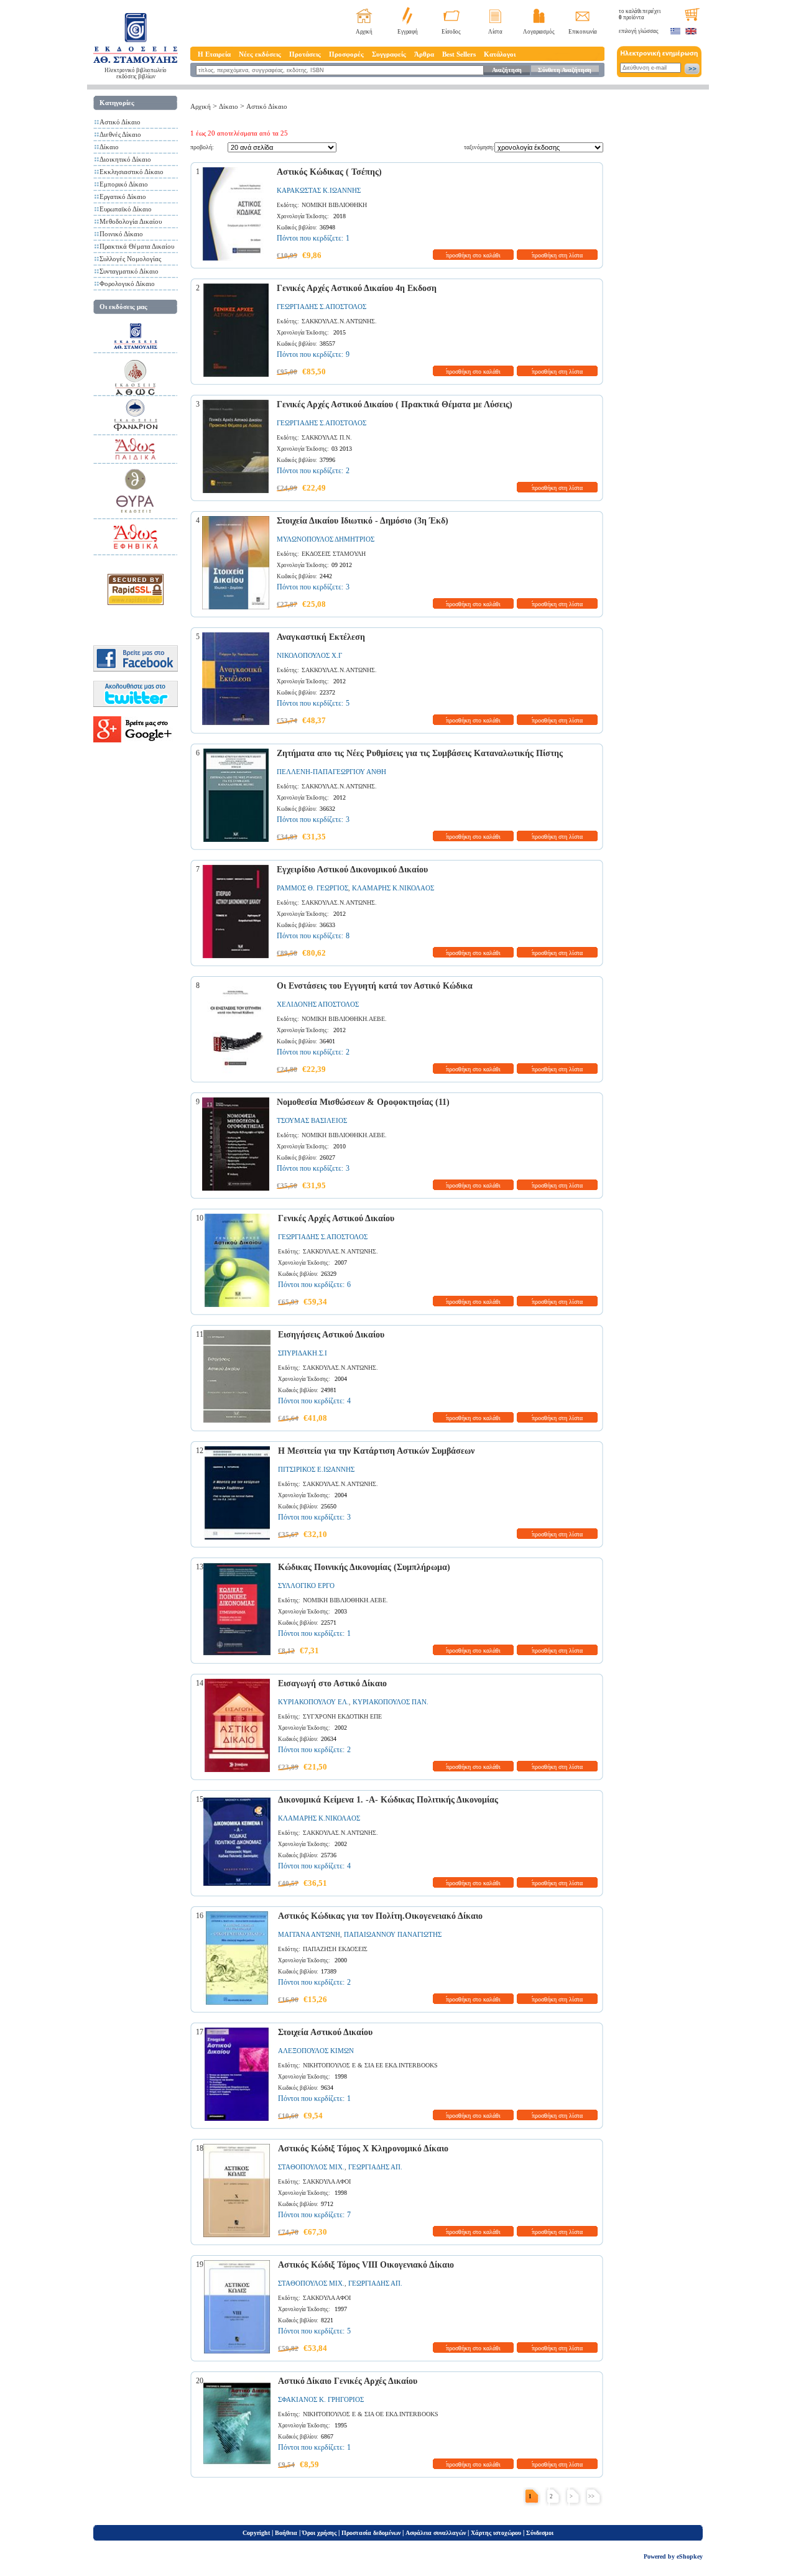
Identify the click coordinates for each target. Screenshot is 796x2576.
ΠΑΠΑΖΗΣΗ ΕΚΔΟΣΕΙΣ (335, 1949)
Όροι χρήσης (319, 2533)
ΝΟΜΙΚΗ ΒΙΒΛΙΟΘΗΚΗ (334, 205)
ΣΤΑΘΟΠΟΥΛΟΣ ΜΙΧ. (311, 2167)
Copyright (256, 2533)
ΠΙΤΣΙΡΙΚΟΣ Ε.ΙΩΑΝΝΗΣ (316, 1469)
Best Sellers (459, 54)
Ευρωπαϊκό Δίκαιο (126, 209)
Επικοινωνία (583, 32)
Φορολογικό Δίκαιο (127, 284)
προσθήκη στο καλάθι (473, 255)
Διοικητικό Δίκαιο (125, 159)
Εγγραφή (408, 32)
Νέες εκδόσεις (260, 54)
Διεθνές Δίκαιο (120, 134)
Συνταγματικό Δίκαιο (129, 271)
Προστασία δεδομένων (371, 2533)
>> (591, 2496)
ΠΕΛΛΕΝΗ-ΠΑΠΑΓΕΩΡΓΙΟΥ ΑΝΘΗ (331, 772)
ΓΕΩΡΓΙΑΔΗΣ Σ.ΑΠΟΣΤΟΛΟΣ (322, 307)
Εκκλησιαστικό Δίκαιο (132, 172)
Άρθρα (424, 54)
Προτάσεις (305, 54)
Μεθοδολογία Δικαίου (131, 221)
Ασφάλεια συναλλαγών (436, 2533)
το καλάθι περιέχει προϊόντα (640, 14)
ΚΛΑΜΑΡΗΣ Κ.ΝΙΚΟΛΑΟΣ (393, 888)
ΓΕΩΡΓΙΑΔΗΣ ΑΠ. (375, 2167)
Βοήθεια (286, 2533)
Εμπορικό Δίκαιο (124, 184)
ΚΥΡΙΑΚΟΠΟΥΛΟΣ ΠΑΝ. (391, 1702)
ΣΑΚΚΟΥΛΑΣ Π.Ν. (327, 437)
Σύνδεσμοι (540, 2533)
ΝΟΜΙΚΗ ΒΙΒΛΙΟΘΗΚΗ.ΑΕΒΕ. (344, 1019)
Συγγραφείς (389, 54)
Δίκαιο (109, 147)
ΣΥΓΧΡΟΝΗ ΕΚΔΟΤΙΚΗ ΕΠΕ (342, 1716)
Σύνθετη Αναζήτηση (565, 70)
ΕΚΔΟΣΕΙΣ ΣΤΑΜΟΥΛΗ (334, 554)
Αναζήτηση (507, 70)
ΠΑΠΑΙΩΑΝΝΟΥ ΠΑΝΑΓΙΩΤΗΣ (393, 1934)
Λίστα (495, 32)
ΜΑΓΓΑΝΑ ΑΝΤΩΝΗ (309, 1934)
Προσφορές (346, 54)
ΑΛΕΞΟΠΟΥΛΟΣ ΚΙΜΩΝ (316, 2051)
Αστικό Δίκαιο (120, 122)
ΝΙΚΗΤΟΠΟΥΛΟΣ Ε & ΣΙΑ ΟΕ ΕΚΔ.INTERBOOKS (371, 2414)
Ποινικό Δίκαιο (121, 234)
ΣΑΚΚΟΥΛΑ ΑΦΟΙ (327, 2181)
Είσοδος (451, 32)
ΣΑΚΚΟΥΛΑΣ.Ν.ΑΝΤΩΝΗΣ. (339, 321)
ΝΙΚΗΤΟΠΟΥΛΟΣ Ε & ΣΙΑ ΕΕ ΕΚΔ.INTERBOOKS (370, 2065)
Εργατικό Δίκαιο (123, 196)
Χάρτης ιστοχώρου (496, 2533)
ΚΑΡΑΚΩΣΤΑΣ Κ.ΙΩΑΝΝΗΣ (319, 190)
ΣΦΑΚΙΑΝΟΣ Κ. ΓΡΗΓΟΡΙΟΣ (321, 2399)
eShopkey (690, 2556)
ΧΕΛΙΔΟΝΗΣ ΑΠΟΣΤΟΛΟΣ (318, 1004)
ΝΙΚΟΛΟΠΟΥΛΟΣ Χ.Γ (309, 655)
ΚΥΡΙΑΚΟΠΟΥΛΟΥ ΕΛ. (313, 1702)
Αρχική (364, 32)
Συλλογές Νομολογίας (130, 259)
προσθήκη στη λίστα (557, 255)
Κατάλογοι (500, 54)
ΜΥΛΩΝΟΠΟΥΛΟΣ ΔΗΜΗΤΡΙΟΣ (326, 539)
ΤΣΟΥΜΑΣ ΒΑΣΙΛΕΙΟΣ (312, 1120)
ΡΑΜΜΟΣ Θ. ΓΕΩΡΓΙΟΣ (312, 888)
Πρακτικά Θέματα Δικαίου (137, 246)
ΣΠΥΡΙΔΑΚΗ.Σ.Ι (303, 1353)
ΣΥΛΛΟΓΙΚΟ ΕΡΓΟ (306, 1586)
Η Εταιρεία (214, 54)
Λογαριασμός (539, 32)
